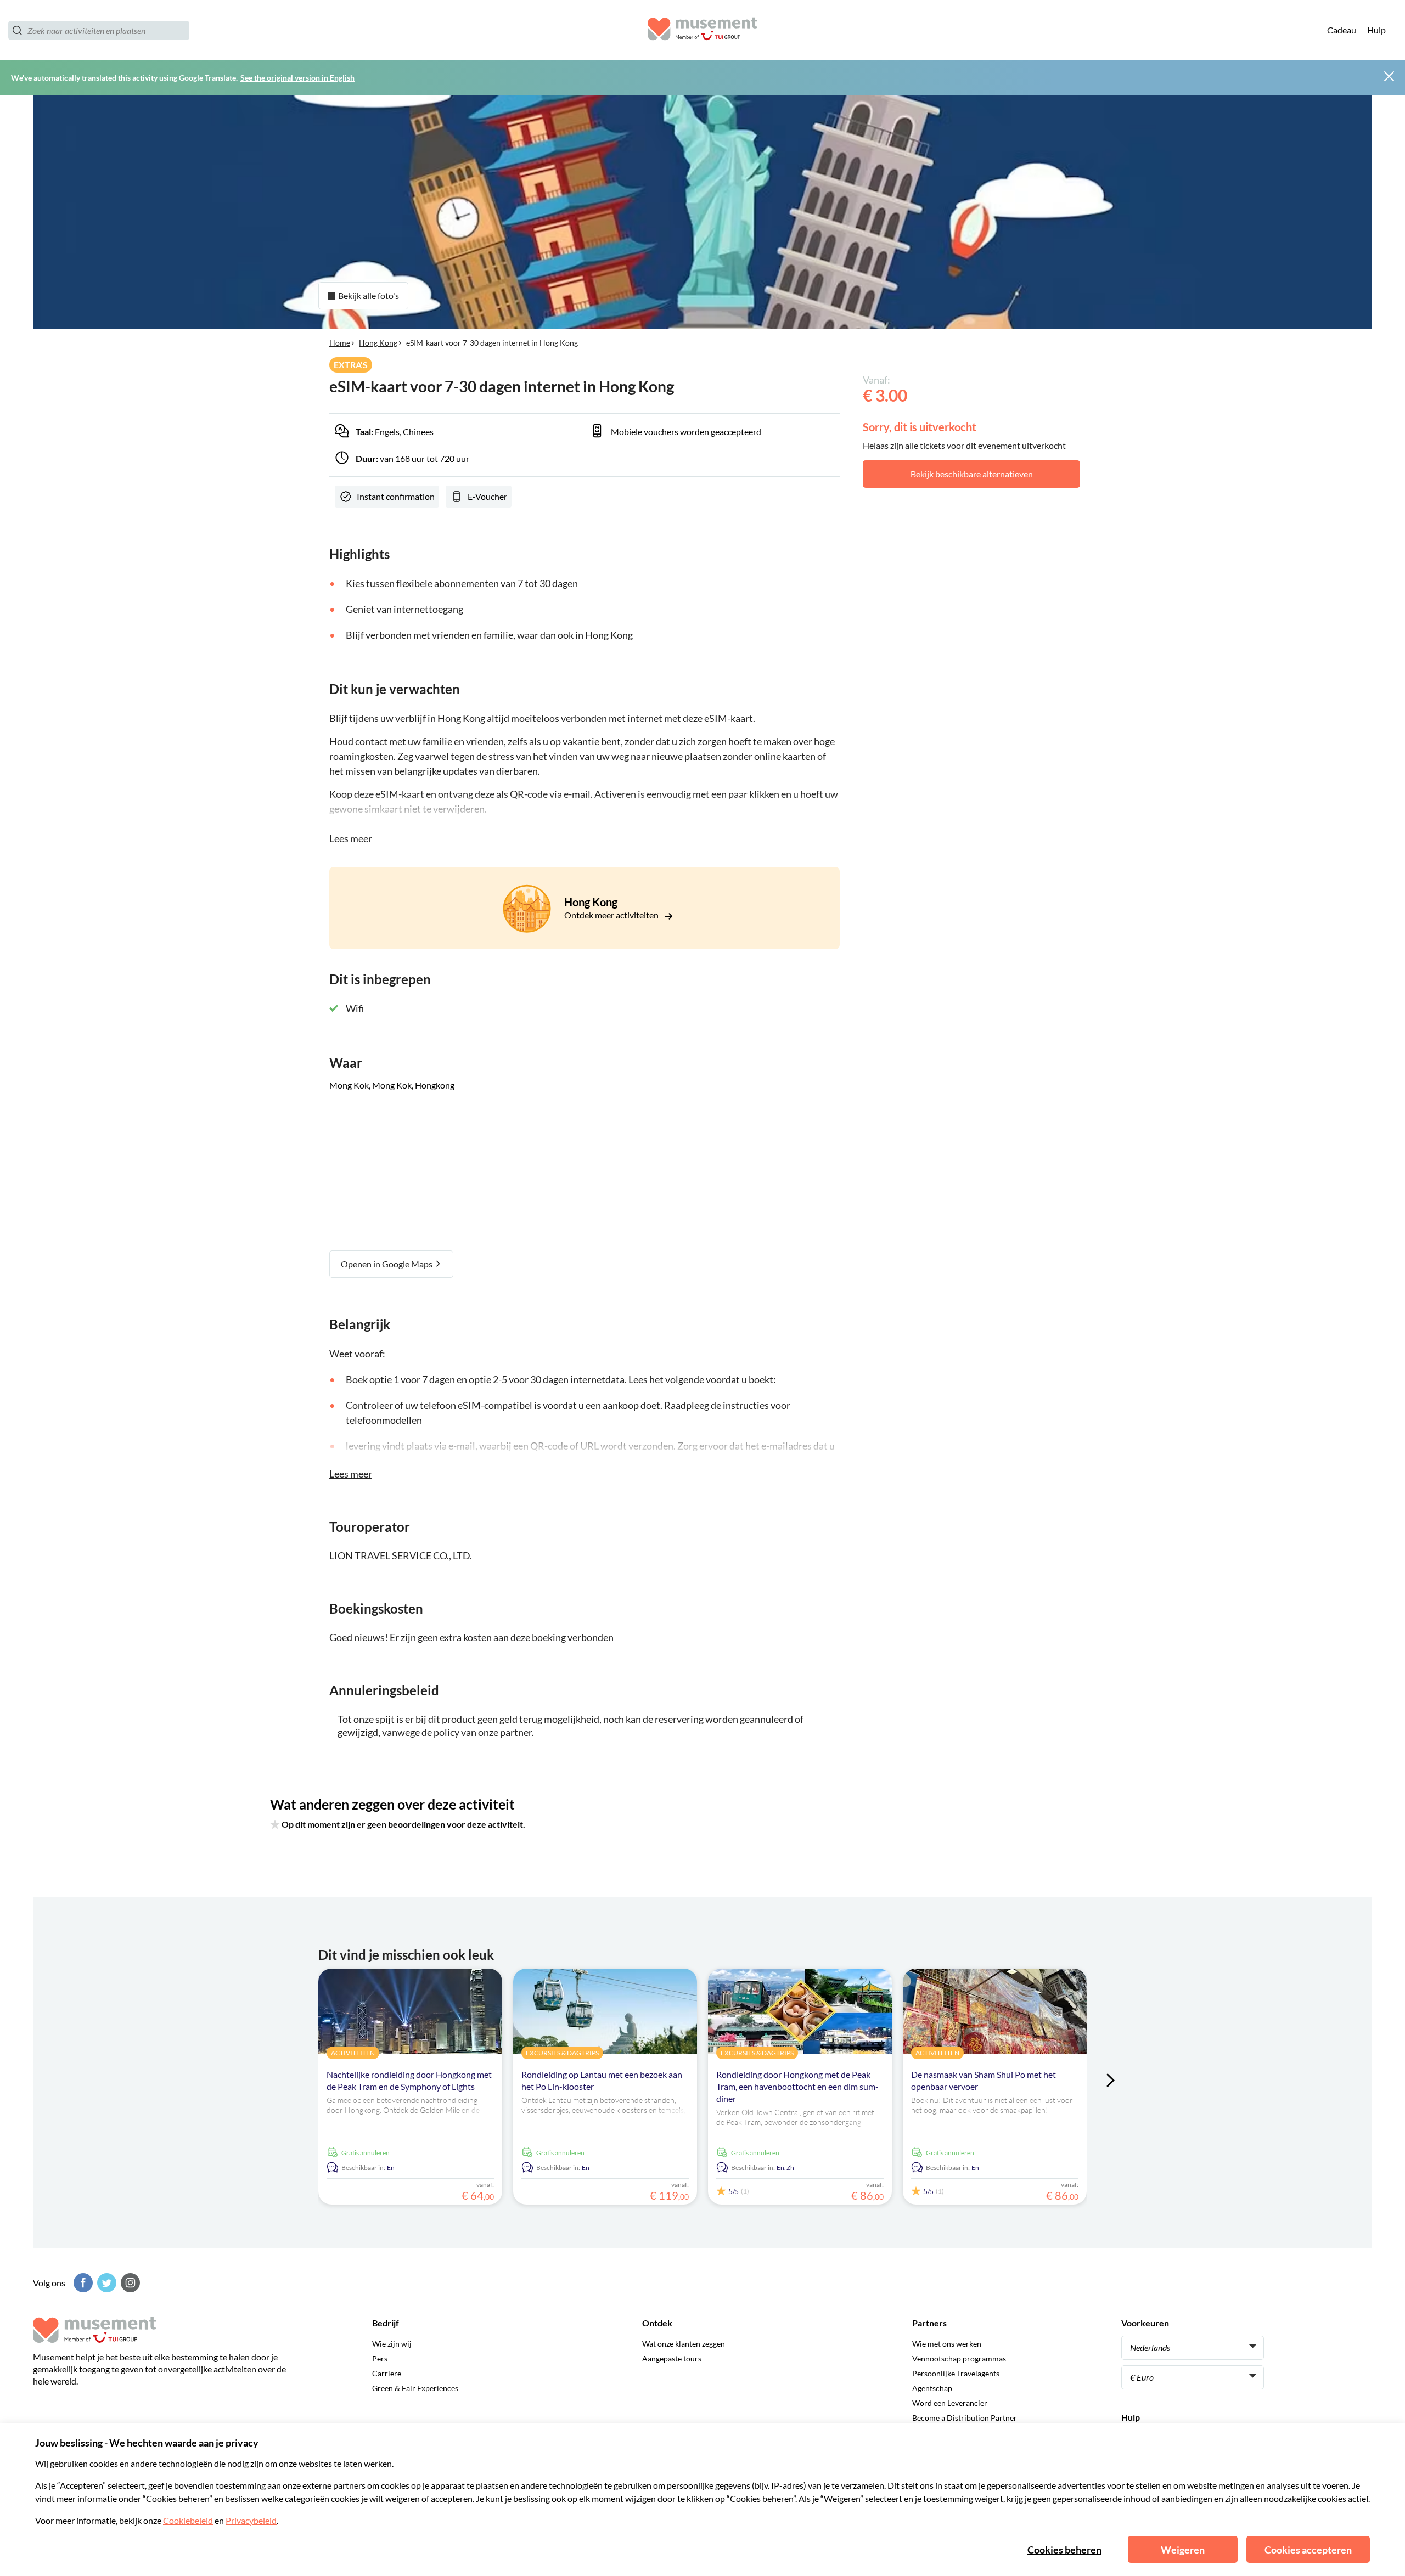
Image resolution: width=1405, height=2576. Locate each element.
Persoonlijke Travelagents (956, 2373)
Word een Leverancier (950, 2403)
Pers (380, 2358)
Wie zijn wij (392, 2344)
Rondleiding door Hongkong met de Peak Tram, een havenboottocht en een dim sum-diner (797, 2086)
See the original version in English (297, 78)
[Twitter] (105, 2283)
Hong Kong (378, 343)
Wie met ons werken (947, 2344)
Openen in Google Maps (387, 1264)
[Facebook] (82, 2283)
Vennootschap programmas (959, 2358)
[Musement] (702, 30)
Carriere (387, 2373)
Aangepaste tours (672, 2358)
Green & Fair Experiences (415, 2388)
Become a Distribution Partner (965, 2418)
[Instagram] (129, 2283)
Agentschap (932, 2388)
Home (340, 343)
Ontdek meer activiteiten (612, 915)
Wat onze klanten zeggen (684, 2344)
